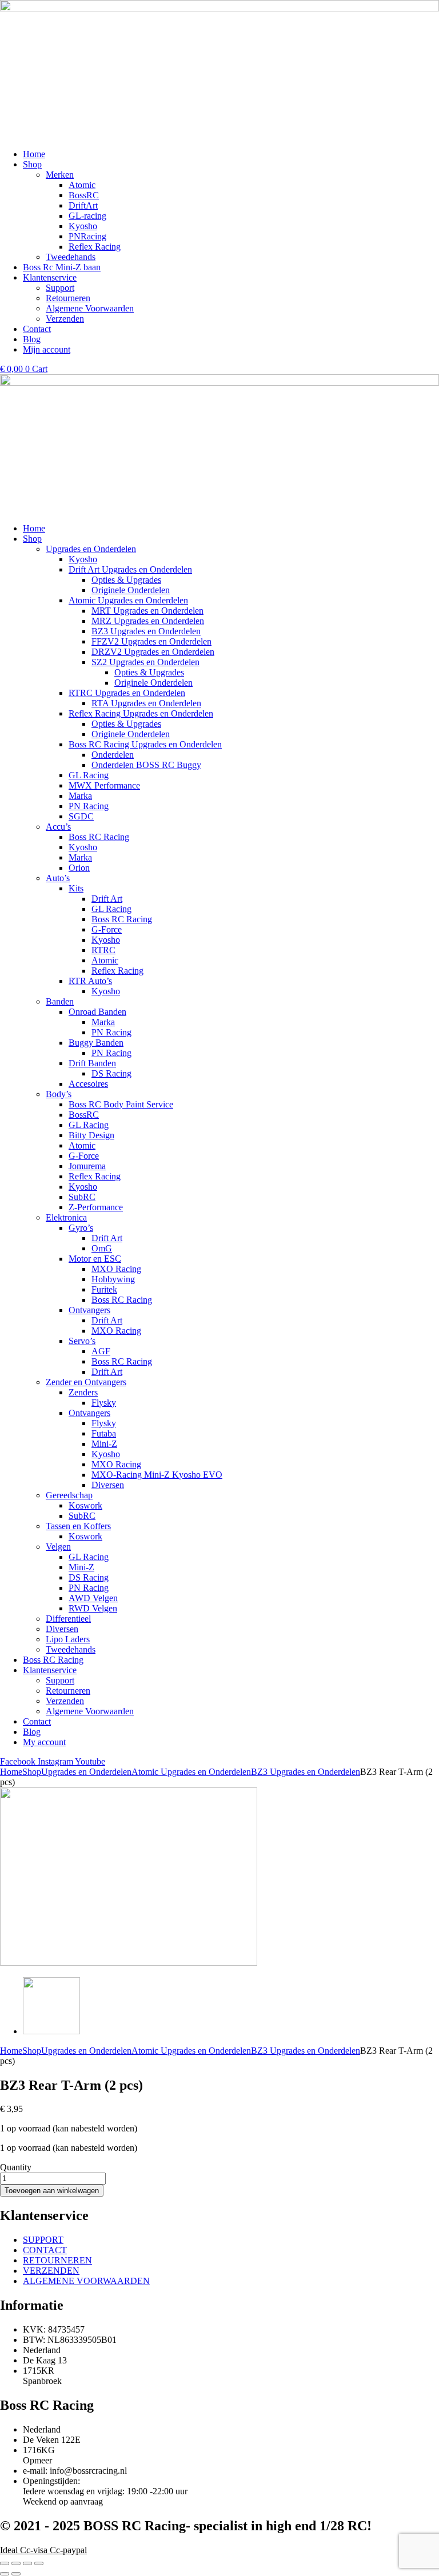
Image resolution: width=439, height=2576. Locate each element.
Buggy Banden (96, 1043)
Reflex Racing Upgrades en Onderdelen (141, 713)
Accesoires (88, 1084)
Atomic (105, 960)
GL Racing (89, 775)
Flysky (104, 1403)
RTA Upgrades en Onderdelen (146, 703)
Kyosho (83, 559)
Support (60, 1680)
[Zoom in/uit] (5, 2563)
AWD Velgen (93, 1598)
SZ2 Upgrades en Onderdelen (145, 662)
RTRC (103, 950)
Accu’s (58, 827)
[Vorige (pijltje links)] (5, 2574)
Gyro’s (81, 1228)
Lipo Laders (68, 1639)
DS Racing (111, 1073)
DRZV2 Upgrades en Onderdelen (153, 652)
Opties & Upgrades (126, 580)
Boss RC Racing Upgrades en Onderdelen (145, 744)
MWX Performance (104, 785)
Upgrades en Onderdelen (91, 549)
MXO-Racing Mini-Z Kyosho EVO (157, 1475)
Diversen (108, 1485)
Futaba (104, 1433)
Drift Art (107, 899)
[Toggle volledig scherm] (16, 2563)
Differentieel (68, 1619)
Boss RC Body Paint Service (121, 1104)
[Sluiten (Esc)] (39, 2563)
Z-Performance (96, 1207)
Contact (37, 1721)
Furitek (104, 1289)
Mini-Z (104, 1444)
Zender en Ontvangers (86, 1382)
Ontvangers (89, 1310)
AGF (101, 1351)
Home (34, 528)
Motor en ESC (95, 1259)
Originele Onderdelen (131, 590)
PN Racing (89, 806)
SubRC (82, 1197)
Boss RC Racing (99, 837)
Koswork (85, 1505)
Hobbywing (113, 1279)
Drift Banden (92, 1063)
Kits (76, 888)
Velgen (58, 1547)
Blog (32, 1732)
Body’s (59, 1094)
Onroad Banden (97, 1012)
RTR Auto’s (90, 981)
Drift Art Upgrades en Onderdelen (130, 569)
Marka (80, 796)
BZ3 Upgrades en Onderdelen (146, 631)
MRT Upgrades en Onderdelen (147, 611)
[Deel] (27, 2563)
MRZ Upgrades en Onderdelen (148, 621)
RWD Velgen (93, 1608)
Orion (79, 868)
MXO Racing (116, 1269)
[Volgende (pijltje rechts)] (16, 2574)
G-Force (107, 929)
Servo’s (82, 1341)
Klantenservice (50, 1670)
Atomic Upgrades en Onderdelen (128, 600)
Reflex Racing (117, 971)
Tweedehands (71, 1649)
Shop (32, 539)
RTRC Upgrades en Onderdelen (127, 693)
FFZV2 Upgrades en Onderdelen (151, 641)
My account (44, 1742)
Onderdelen (113, 755)
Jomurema (87, 1166)
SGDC (81, 816)
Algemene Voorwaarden (90, 1711)
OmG (102, 1248)
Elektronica (66, 1217)
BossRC (84, 1115)
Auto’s (58, 878)
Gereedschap (69, 1495)
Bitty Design (91, 1135)
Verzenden (65, 1701)
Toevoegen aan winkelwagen (52, 2191)
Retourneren (68, 1691)
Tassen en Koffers (78, 1526)
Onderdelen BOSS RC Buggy (146, 765)
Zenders (83, 1392)
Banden (60, 1001)
